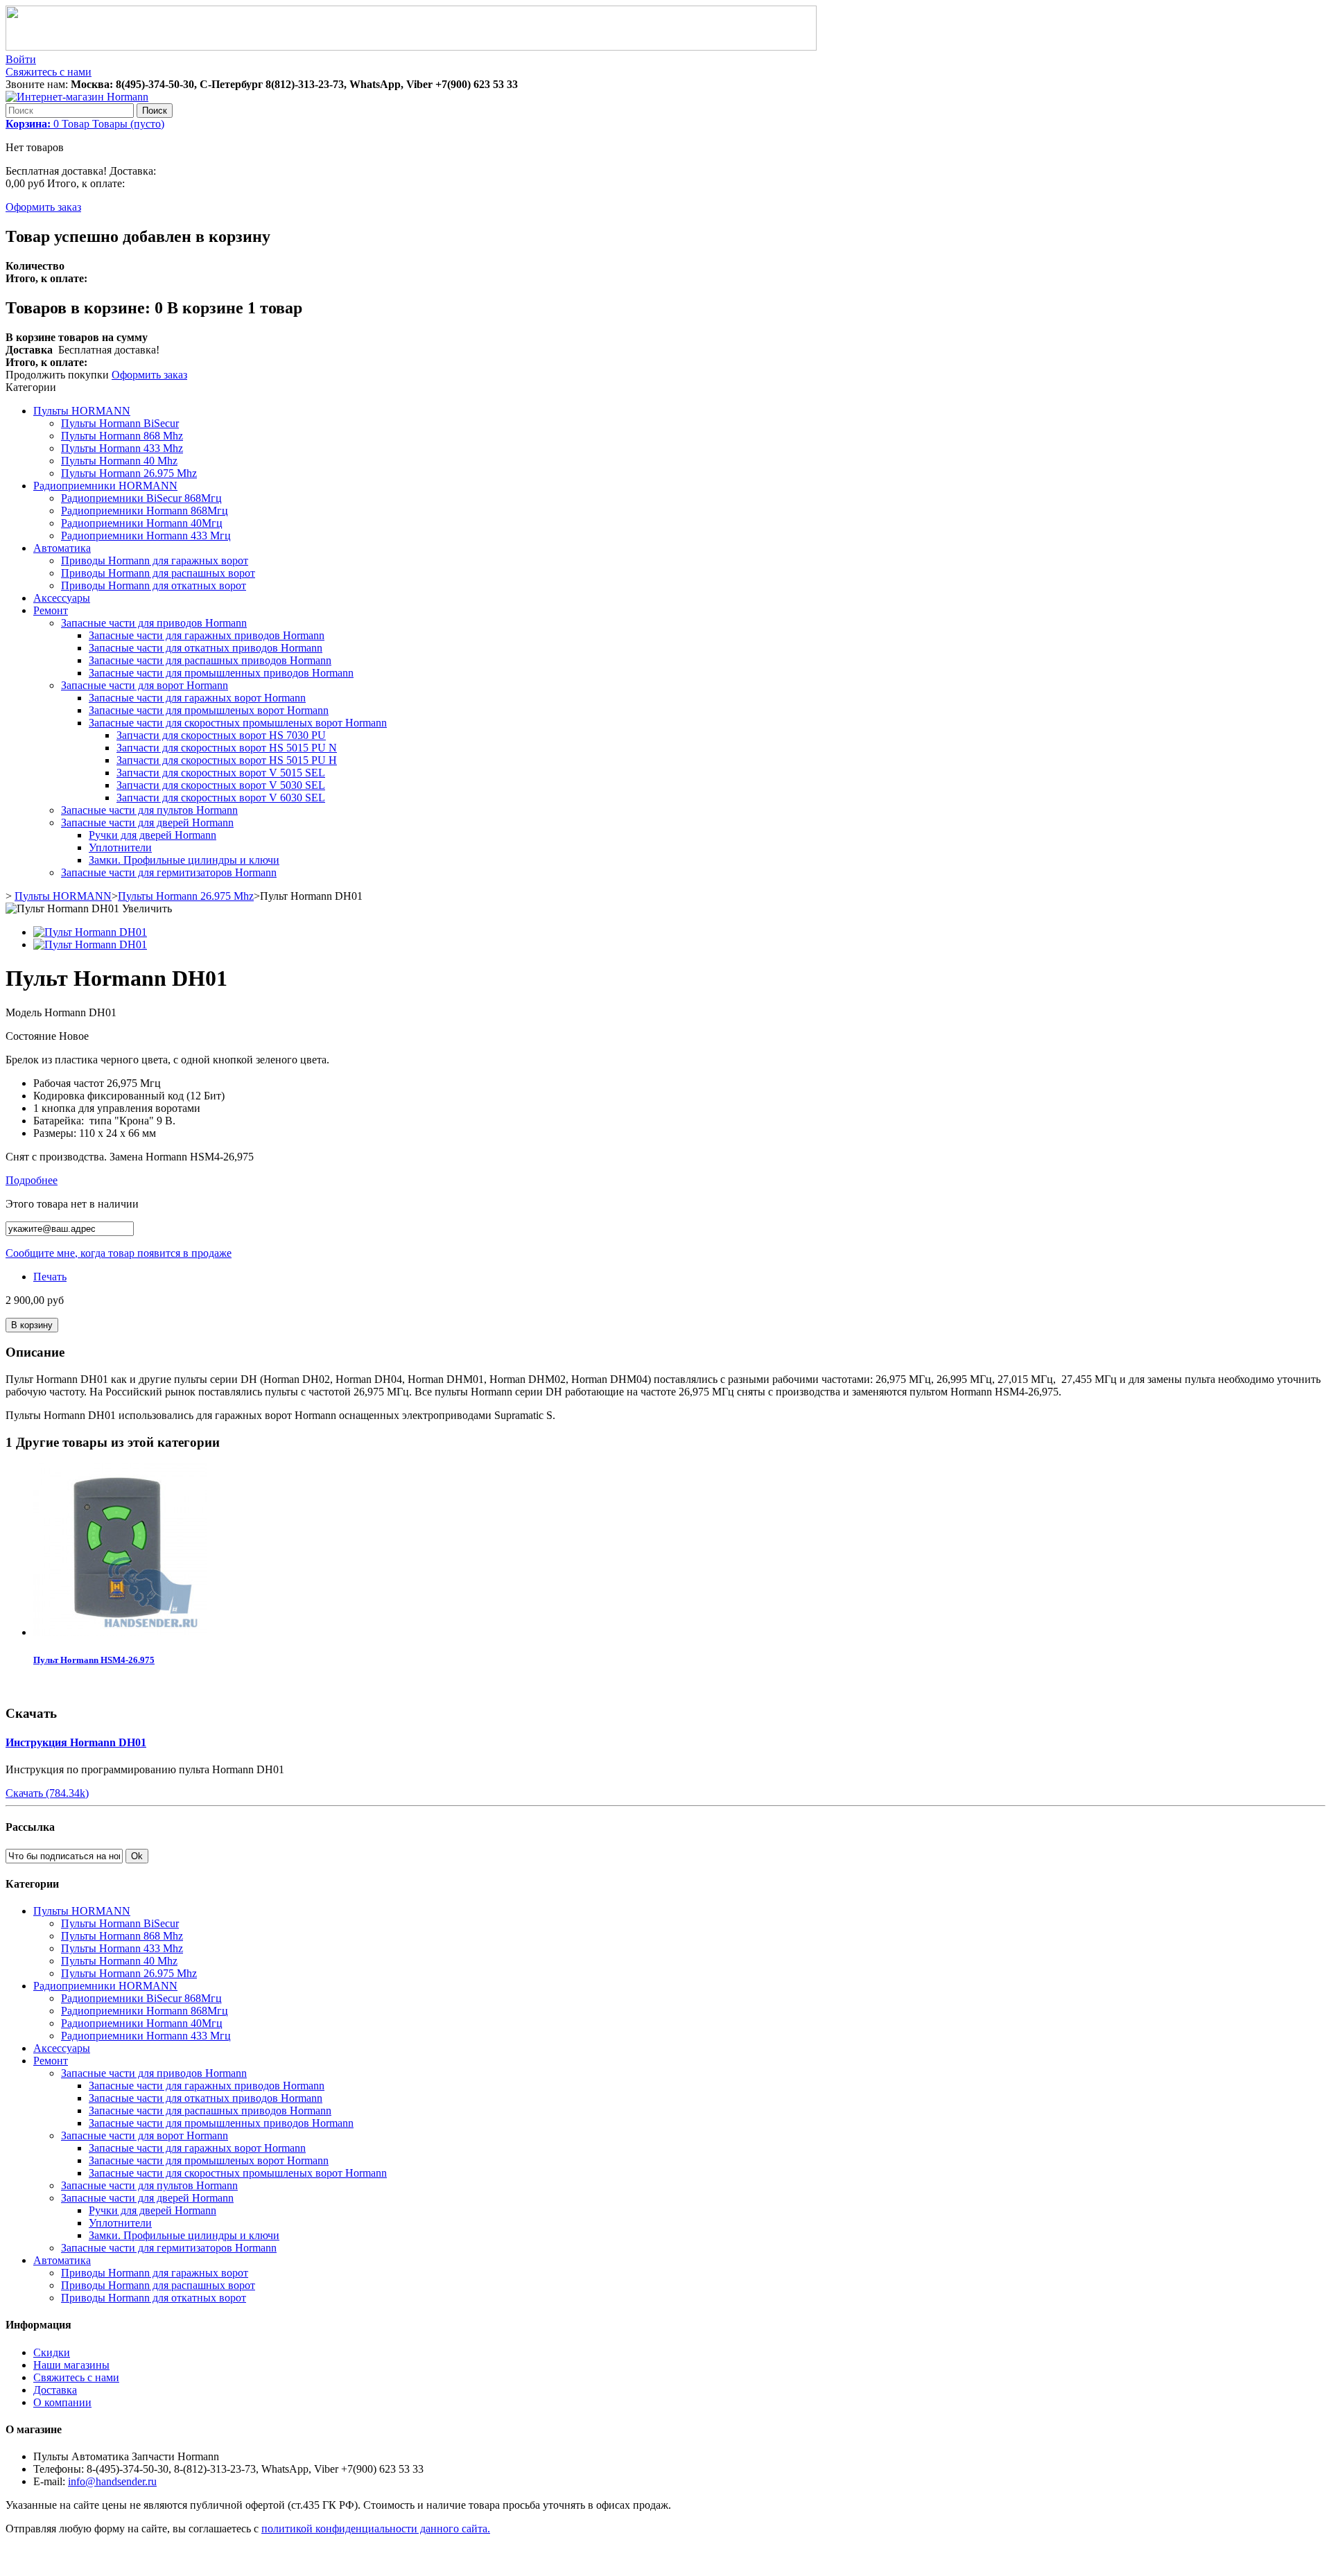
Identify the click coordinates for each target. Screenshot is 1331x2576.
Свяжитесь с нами (49, 72)
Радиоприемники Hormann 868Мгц (145, 511)
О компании (62, 2402)
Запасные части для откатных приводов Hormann (206, 648)
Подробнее (32, 1180)
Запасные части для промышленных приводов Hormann (221, 673)
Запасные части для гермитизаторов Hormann (169, 872)
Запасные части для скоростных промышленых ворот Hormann (238, 723)
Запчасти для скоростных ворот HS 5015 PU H (227, 760)
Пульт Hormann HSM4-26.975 (94, 1660)
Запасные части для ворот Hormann (145, 685)
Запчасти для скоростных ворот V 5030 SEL (221, 785)
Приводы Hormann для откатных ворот (154, 585)
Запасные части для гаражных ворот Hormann (197, 698)
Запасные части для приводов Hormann (154, 623)
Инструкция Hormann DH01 (76, 1742)
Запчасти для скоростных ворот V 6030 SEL (221, 798)
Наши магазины (71, 2365)
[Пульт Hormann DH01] (90, 932)
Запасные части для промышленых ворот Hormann (209, 710)
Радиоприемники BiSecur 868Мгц (141, 498)
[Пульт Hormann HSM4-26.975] (120, 1632)
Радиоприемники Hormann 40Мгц (142, 523)
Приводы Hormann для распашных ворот (158, 573)
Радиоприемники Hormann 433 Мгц (146, 536)
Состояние (32, 1036)
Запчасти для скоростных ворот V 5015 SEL (221, 773)
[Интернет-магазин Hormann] (77, 97)
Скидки (52, 2352)
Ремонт (51, 610)
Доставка (55, 2390)
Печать (50, 1277)
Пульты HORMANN (82, 411)
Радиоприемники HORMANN (105, 486)
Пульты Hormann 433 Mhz (122, 448)
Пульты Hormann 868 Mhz (122, 436)
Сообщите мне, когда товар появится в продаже (119, 1253)
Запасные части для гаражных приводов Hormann (207, 635)
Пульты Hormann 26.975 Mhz (129, 473)
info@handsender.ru (112, 2481)
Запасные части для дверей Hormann (147, 823)
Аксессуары (62, 598)
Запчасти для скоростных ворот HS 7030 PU (221, 735)
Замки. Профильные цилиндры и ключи (184, 860)
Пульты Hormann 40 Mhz (119, 461)
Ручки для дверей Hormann (153, 835)
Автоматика (62, 548)
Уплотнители (120, 847)
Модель (25, 1012)
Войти (21, 59)
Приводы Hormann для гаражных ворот (155, 560)
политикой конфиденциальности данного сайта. (376, 2529)
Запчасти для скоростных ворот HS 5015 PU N (227, 748)
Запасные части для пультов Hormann (149, 810)
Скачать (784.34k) (47, 1793)
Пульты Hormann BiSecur (120, 423)
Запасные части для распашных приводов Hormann (210, 660)
